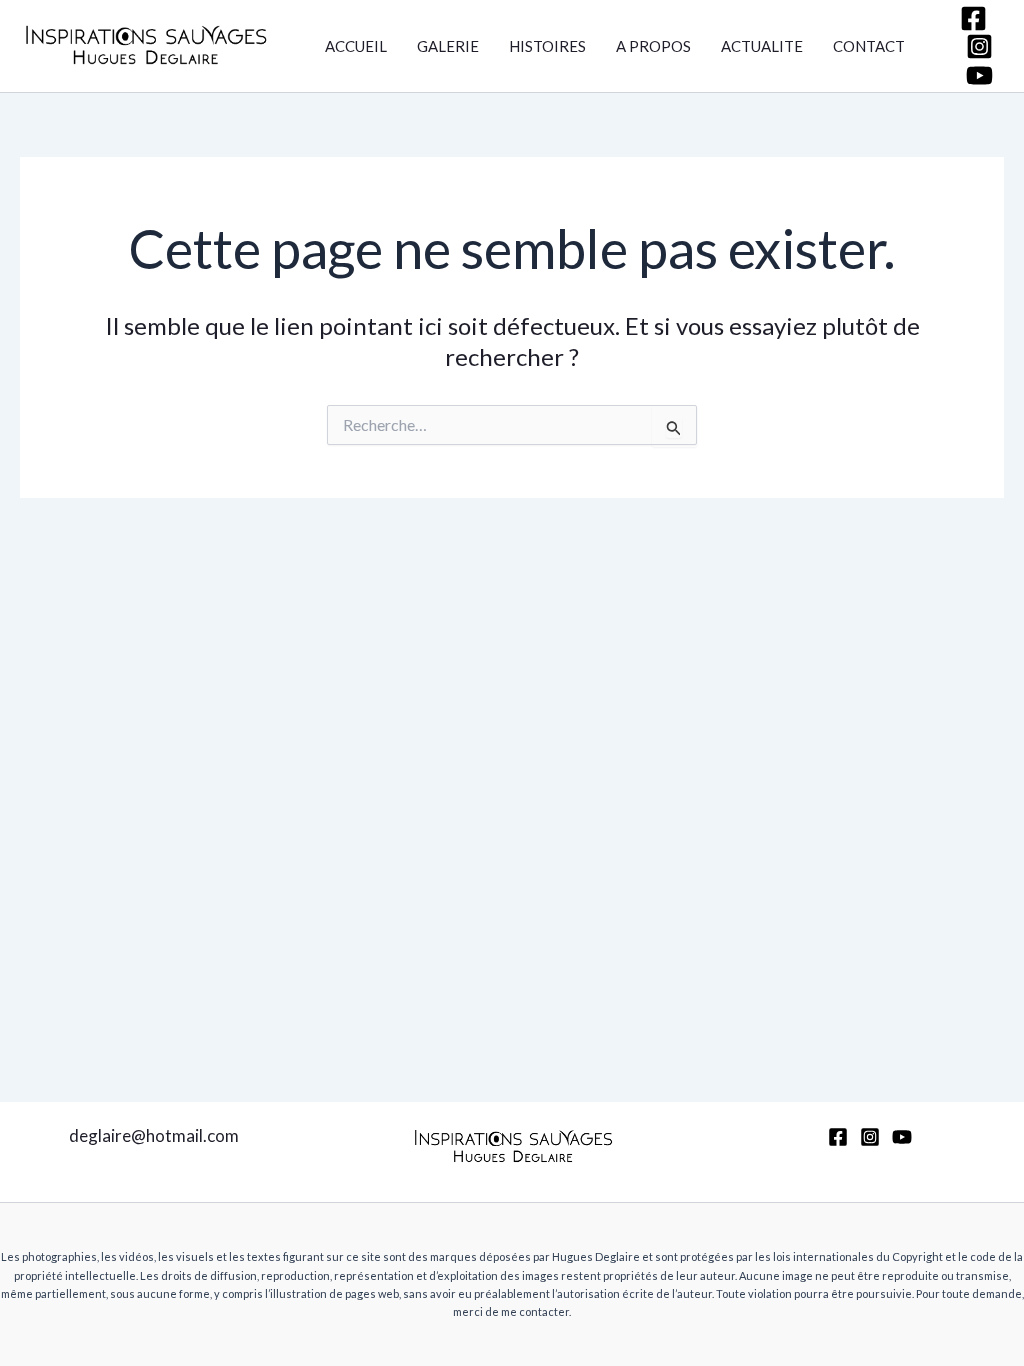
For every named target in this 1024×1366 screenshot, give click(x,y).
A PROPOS (653, 46)
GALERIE (448, 46)
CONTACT (869, 46)
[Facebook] (973, 18)
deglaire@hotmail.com (154, 1135)
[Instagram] (979, 46)
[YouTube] (979, 75)
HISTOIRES (547, 46)
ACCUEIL (356, 46)
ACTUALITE (762, 46)
